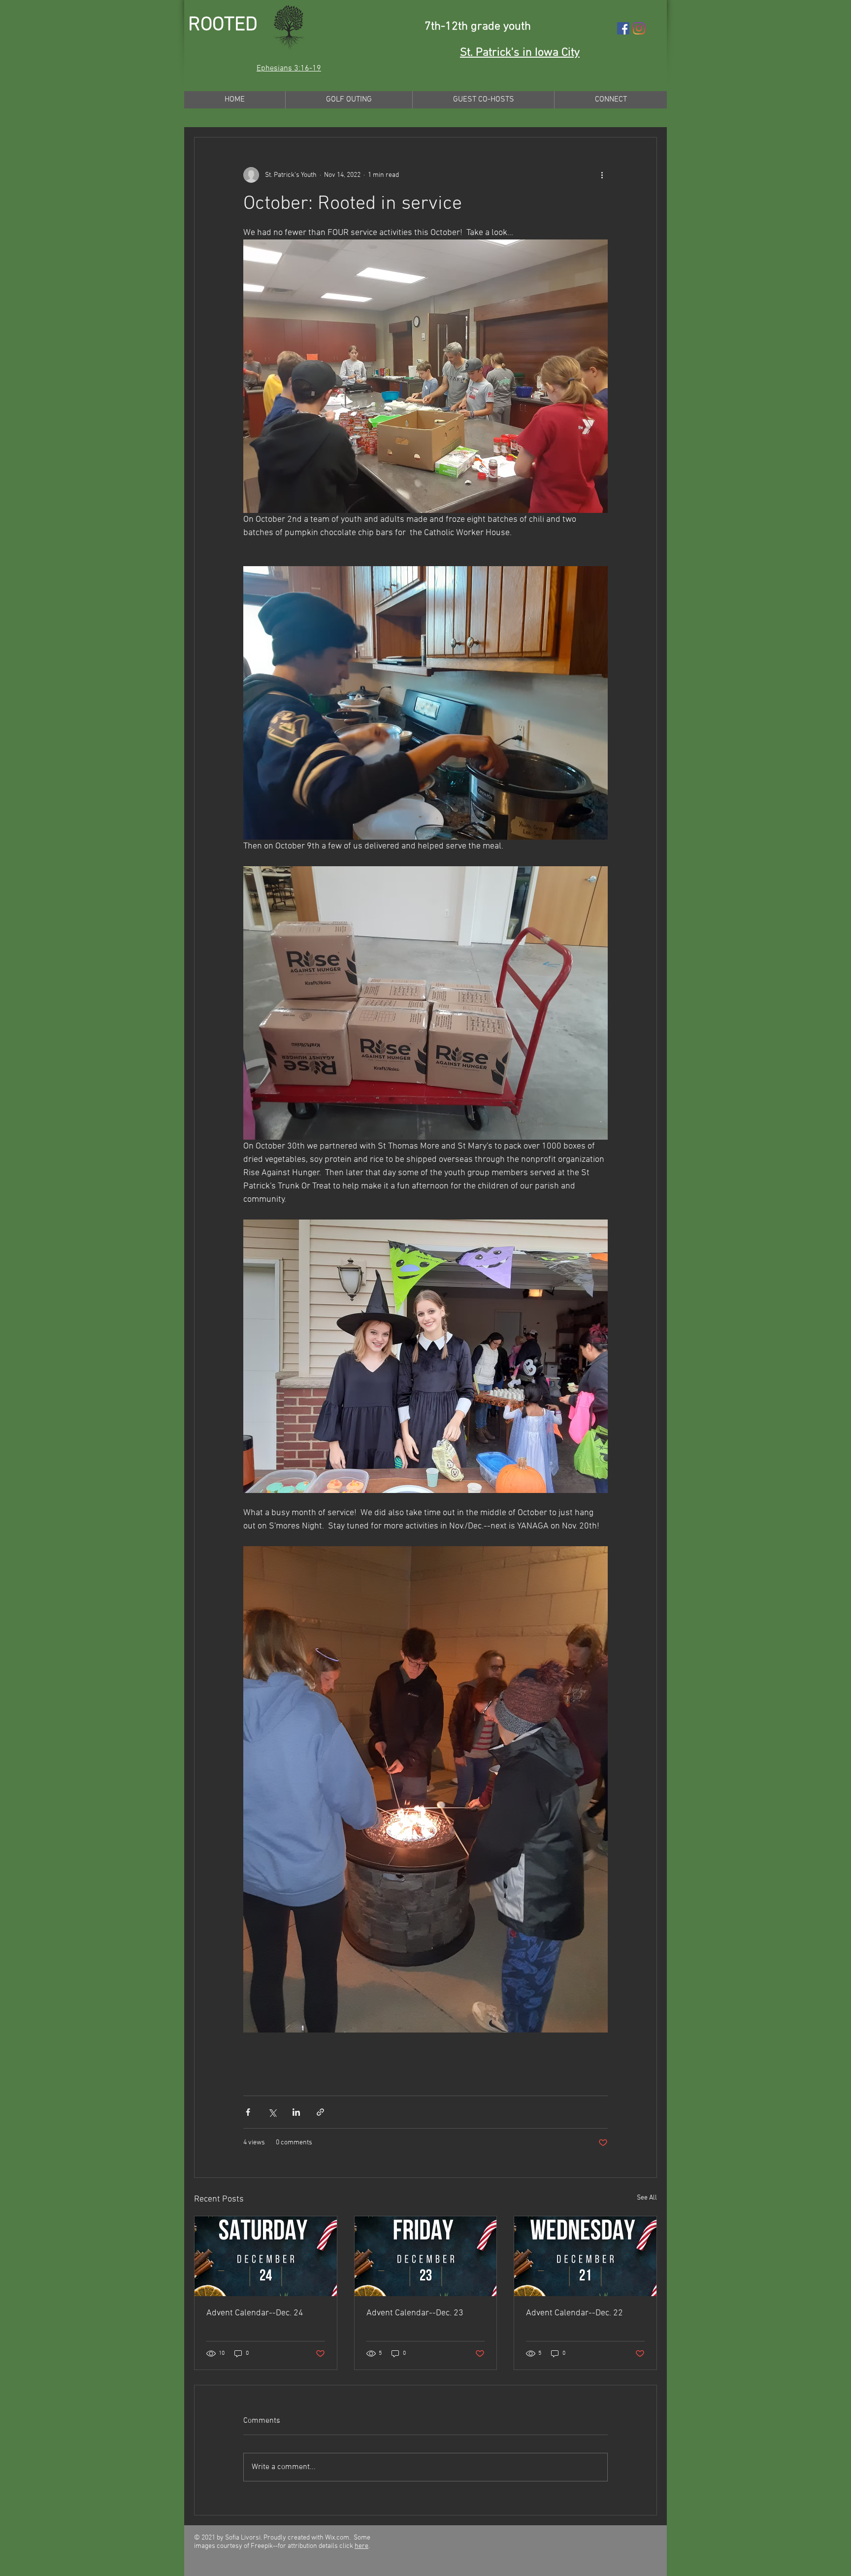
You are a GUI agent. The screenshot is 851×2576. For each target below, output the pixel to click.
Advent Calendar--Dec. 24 (255, 2313)
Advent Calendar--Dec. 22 (574, 2313)
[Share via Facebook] (248, 2112)
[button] (289, 68)
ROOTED (223, 25)
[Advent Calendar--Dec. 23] (426, 2256)
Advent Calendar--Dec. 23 (415, 2313)
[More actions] (602, 175)
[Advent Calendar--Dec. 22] (585, 2256)
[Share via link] (320, 2112)
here (361, 2546)
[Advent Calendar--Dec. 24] (266, 2256)
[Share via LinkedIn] (296, 2112)
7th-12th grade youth (478, 27)
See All (647, 2198)
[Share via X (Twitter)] (272, 2112)
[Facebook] (623, 28)
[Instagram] (639, 28)
